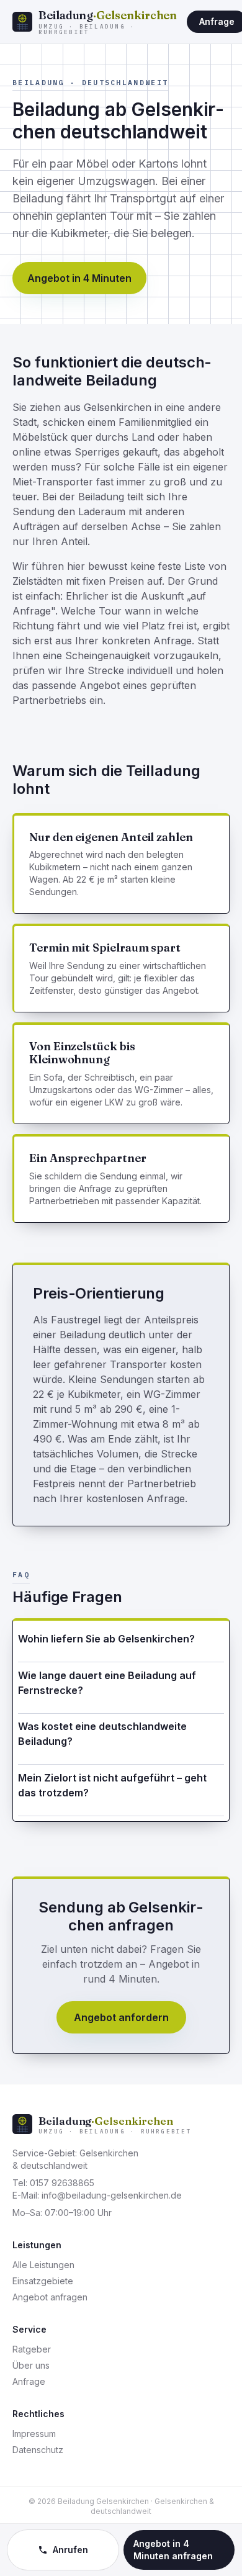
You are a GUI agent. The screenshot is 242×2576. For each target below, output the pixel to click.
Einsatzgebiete (43, 2281)
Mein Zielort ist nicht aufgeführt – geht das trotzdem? (112, 1785)
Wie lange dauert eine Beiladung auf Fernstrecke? (107, 1683)
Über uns (31, 2365)
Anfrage (29, 2381)
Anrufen (70, 2550)
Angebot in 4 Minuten (79, 278)
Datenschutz (38, 2450)
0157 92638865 (62, 2183)
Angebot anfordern (121, 2017)
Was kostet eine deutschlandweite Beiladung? (102, 1734)
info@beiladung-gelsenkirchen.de (112, 2195)
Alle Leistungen (43, 2265)
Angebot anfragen (50, 2297)
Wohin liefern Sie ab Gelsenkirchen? (106, 1639)
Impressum (34, 2434)
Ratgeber (32, 2349)
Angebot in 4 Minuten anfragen (173, 2550)
